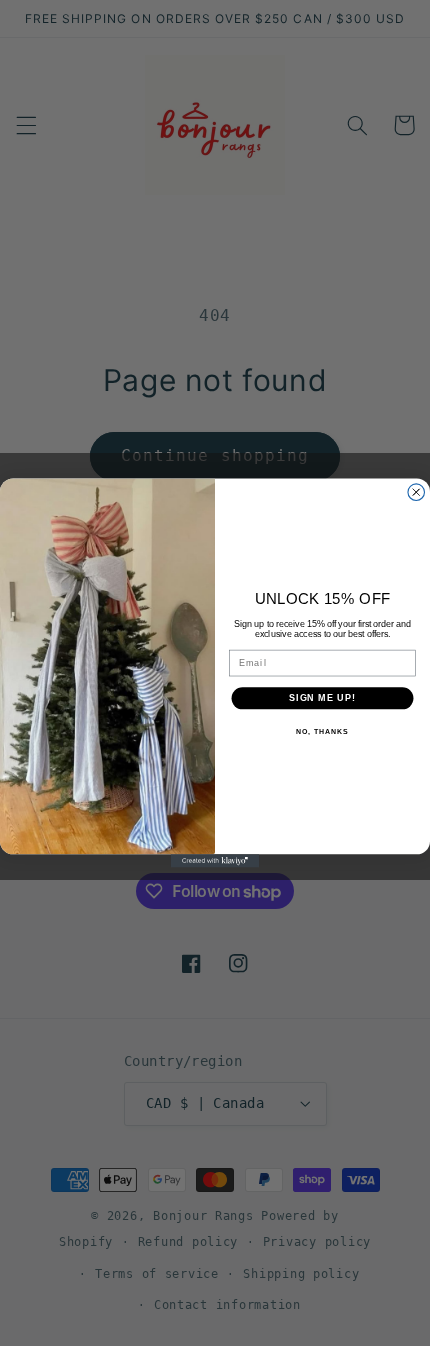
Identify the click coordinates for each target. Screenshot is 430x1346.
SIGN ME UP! (322, 697)
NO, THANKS (322, 732)
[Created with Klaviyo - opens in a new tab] (215, 860)
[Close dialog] (416, 492)
